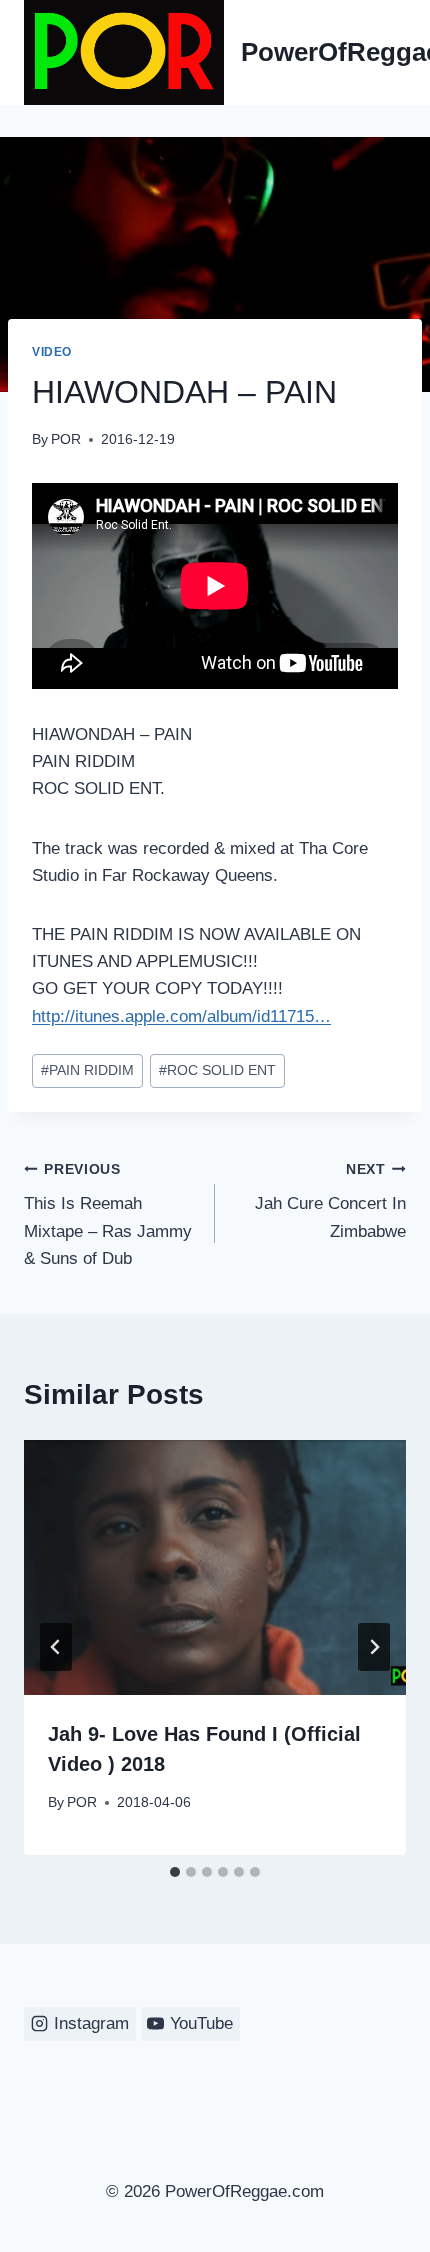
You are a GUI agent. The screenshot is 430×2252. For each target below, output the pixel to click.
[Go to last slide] (56, 1647)
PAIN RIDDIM (87, 1070)
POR (66, 439)
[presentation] (215, 1567)
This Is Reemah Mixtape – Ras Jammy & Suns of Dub (108, 1215)
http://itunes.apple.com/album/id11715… (181, 1016)
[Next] (374, 1647)
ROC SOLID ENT (217, 1070)
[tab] (175, 1872)
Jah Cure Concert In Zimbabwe (330, 1201)
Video (52, 352)
